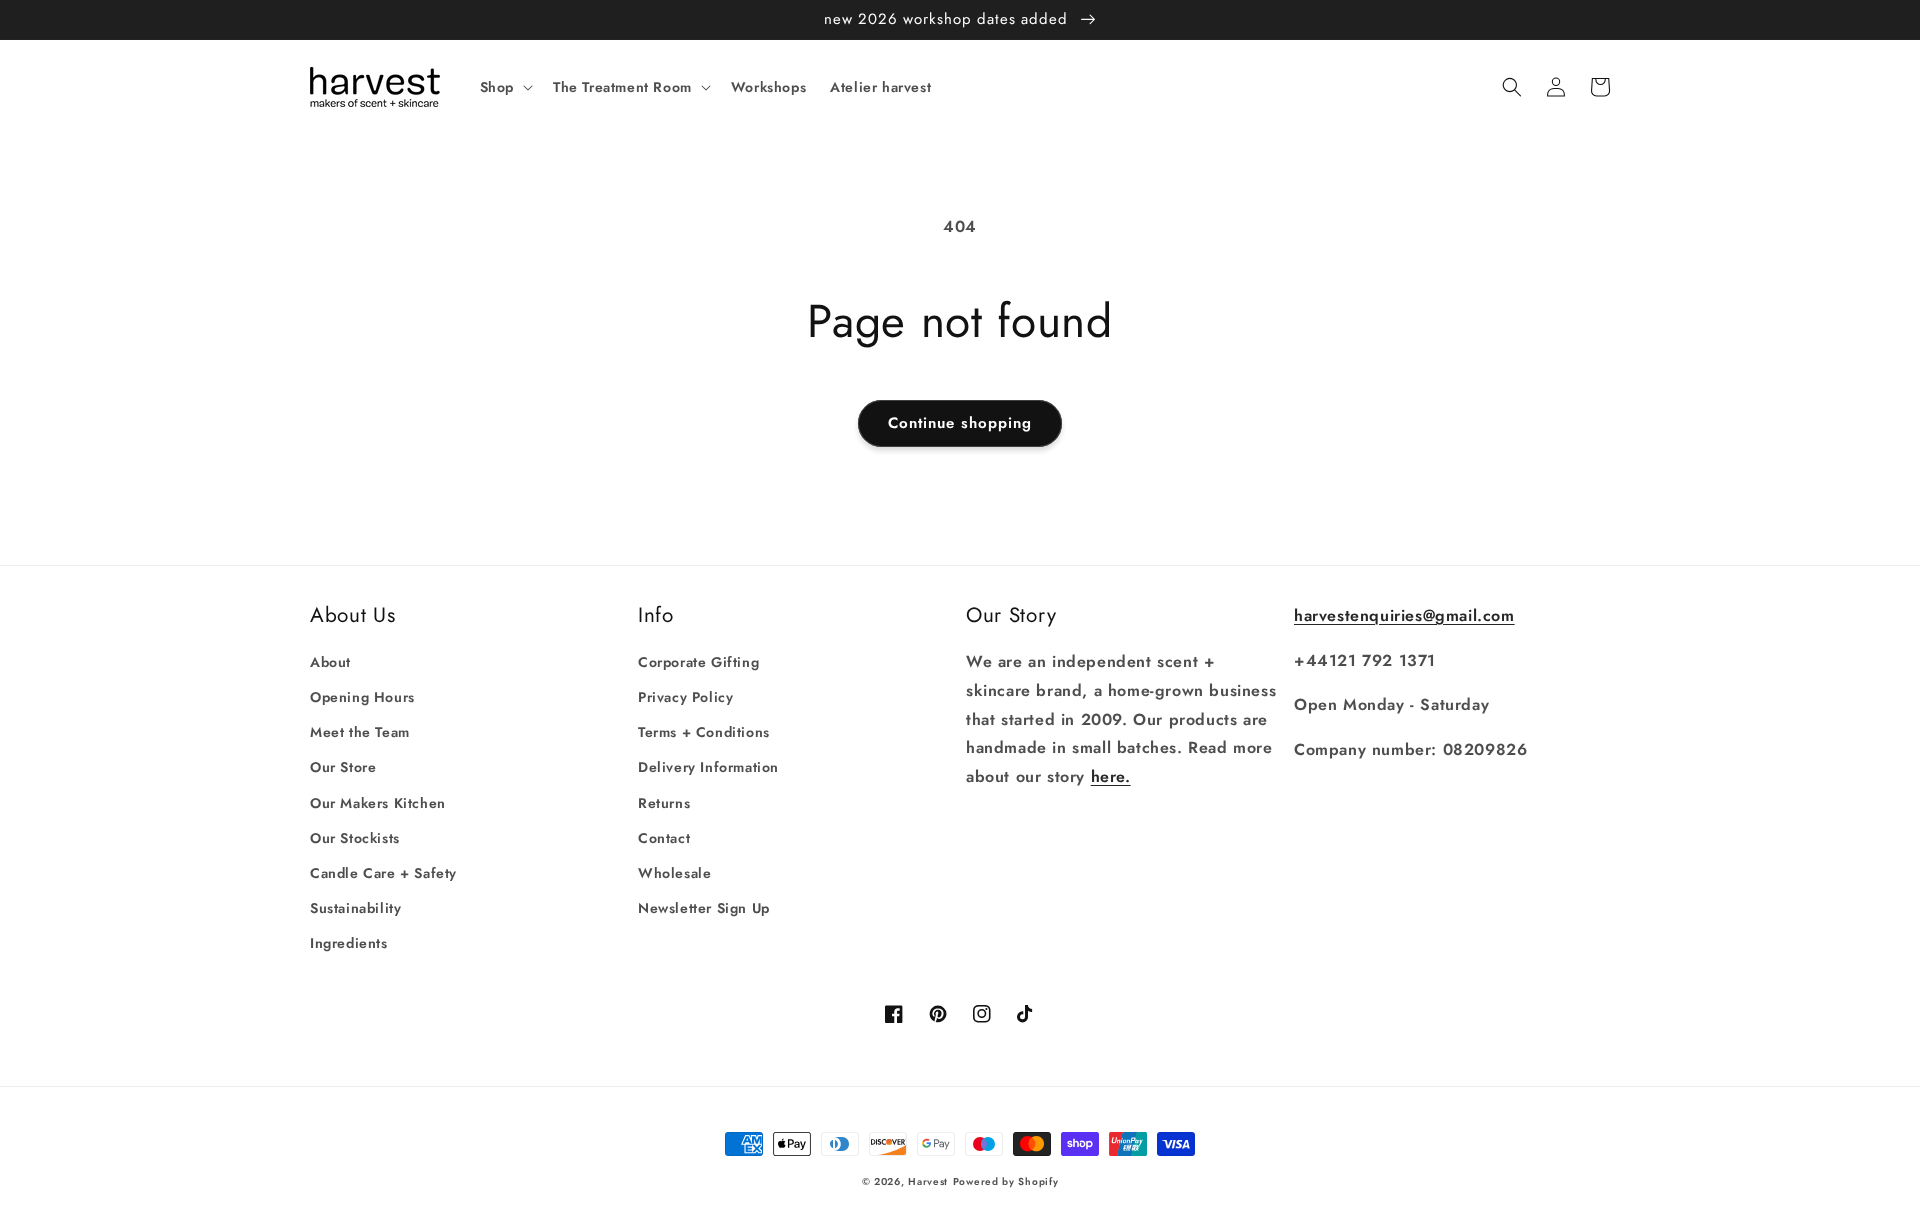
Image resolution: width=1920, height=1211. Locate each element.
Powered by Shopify (1006, 1181)
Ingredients (349, 943)
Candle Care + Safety (383, 873)
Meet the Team (360, 732)
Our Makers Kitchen (378, 803)
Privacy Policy (685, 697)
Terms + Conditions (704, 732)
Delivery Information (708, 767)
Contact (664, 838)
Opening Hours (362, 697)
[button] (504, 87)
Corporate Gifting (698, 662)
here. (1111, 776)
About (330, 662)
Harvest (928, 1181)
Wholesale (674, 873)
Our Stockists (355, 838)
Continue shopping (960, 423)
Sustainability (355, 908)
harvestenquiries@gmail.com (1404, 615)
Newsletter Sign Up (704, 908)
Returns (664, 803)
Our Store (343, 767)
